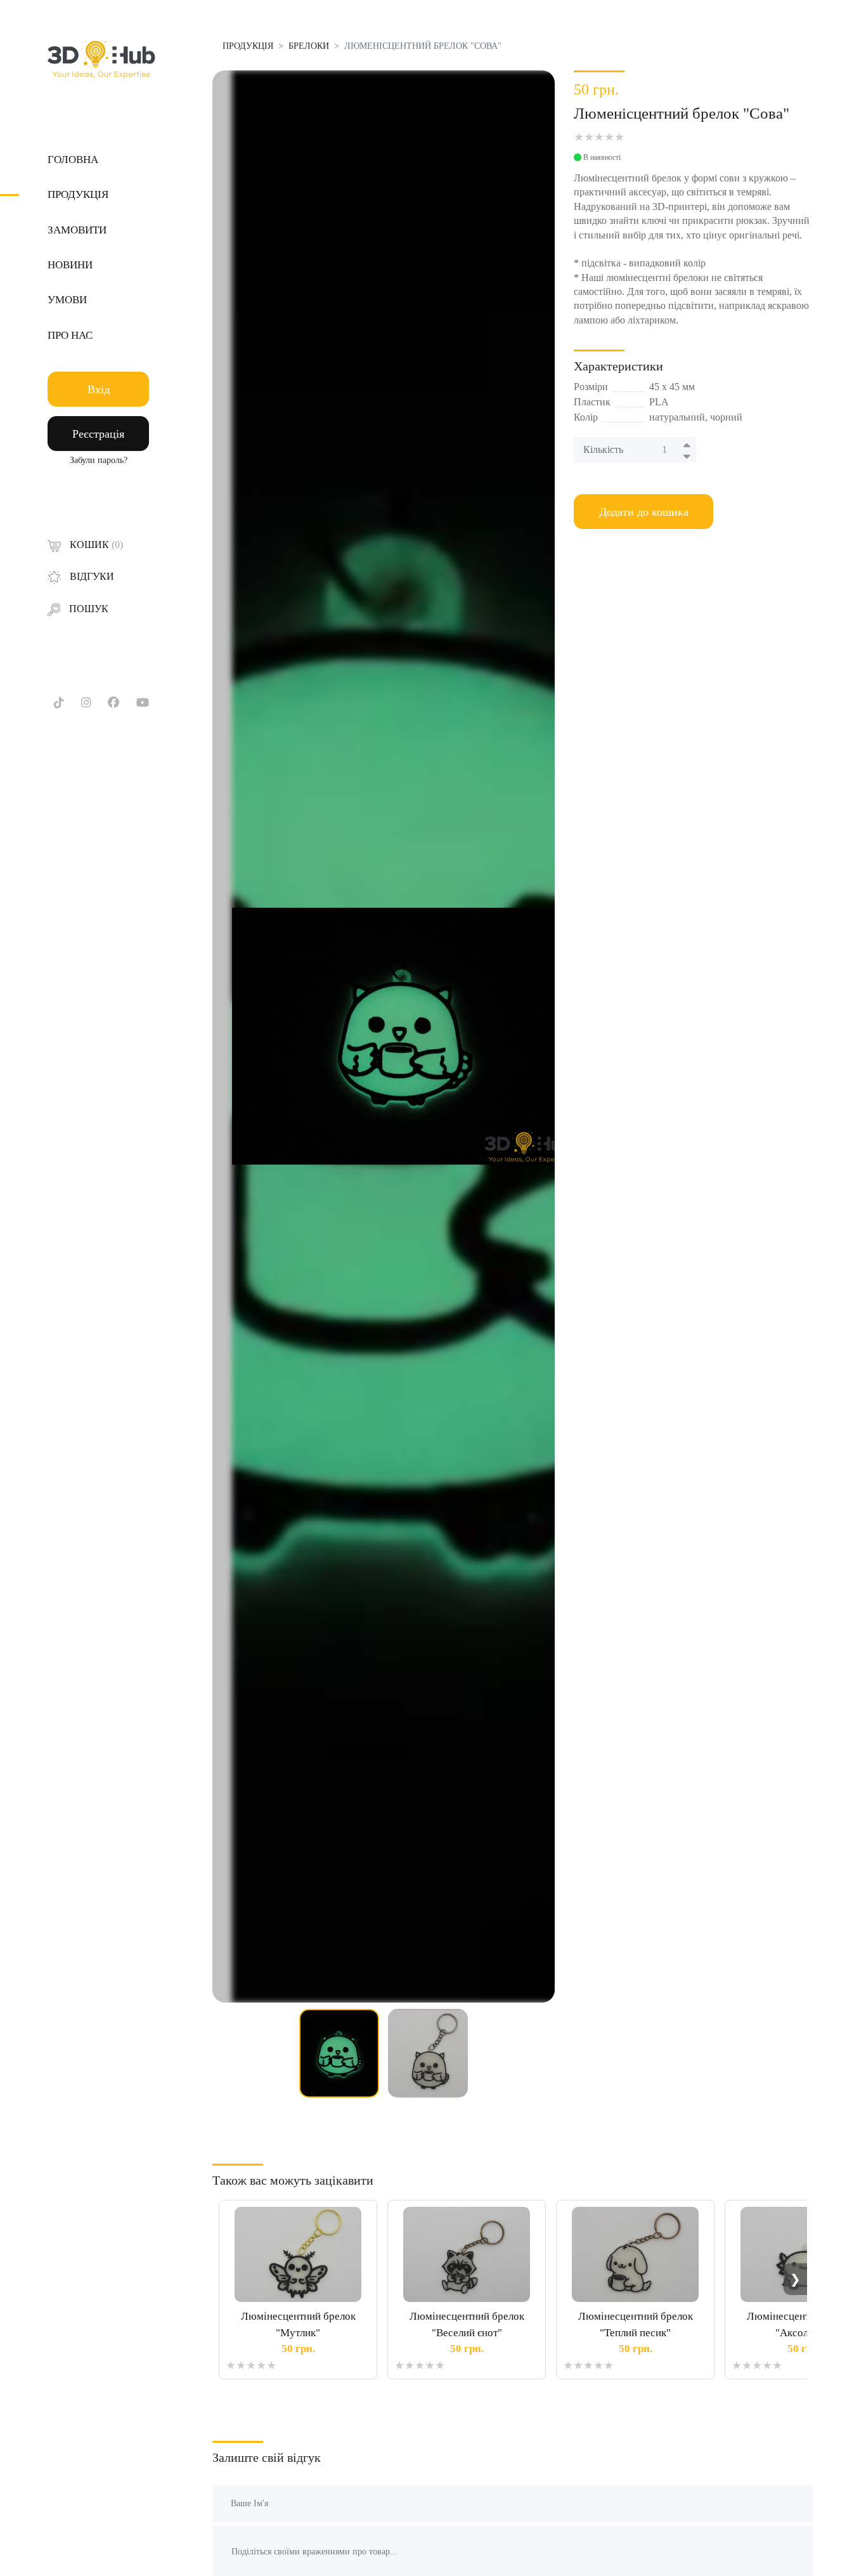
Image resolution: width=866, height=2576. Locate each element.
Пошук (87, 609)
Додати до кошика (644, 512)
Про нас (70, 335)
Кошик (95, 545)
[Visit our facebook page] (113, 703)
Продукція (78, 194)
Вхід (99, 389)
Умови (67, 300)
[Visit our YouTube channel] (143, 703)
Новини (70, 265)
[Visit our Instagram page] (86, 703)
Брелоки (309, 46)
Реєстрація (98, 434)
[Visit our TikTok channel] (59, 703)
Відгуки (91, 576)
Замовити (77, 230)
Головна (73, 160)
